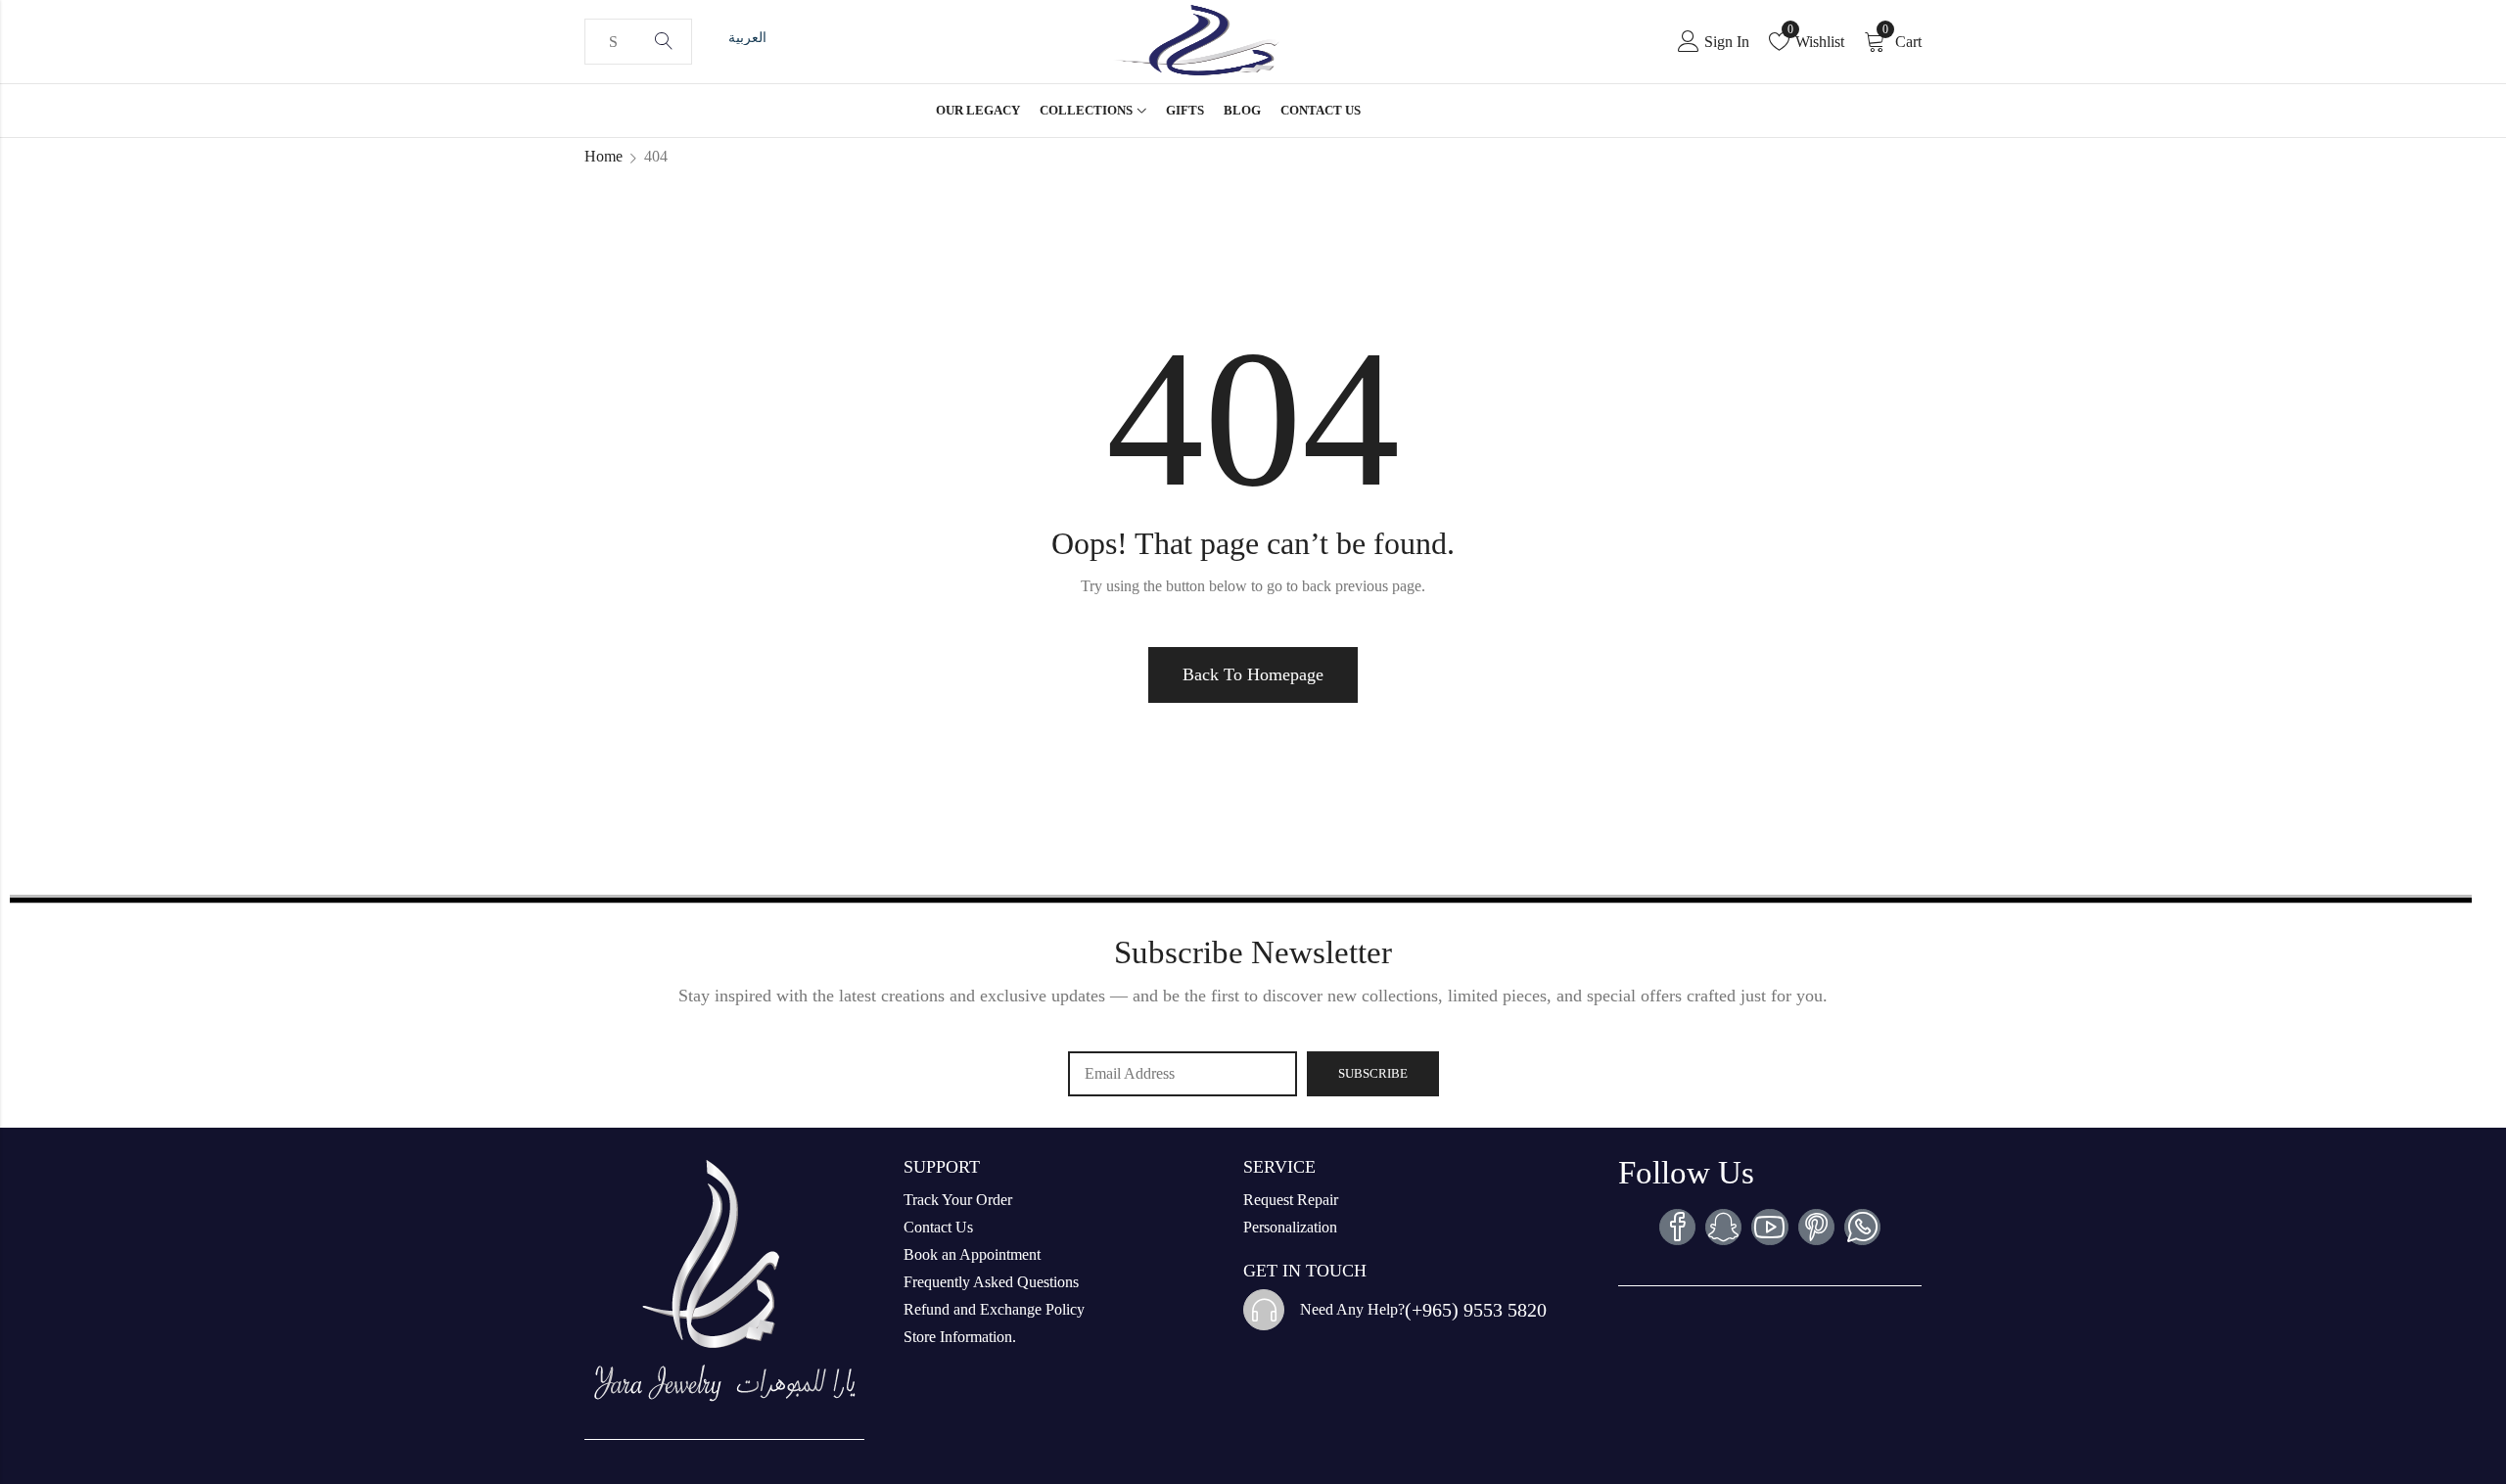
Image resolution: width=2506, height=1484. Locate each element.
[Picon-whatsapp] (1862, 1227)
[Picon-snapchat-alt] (1723, 1227)
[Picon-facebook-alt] (1677, 1227)
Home (603, 156)
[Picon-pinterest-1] (1816, 1227)
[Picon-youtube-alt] (1769, 1227)
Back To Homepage (1253, 674)
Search (664, 42)
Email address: (1183, 1074)
